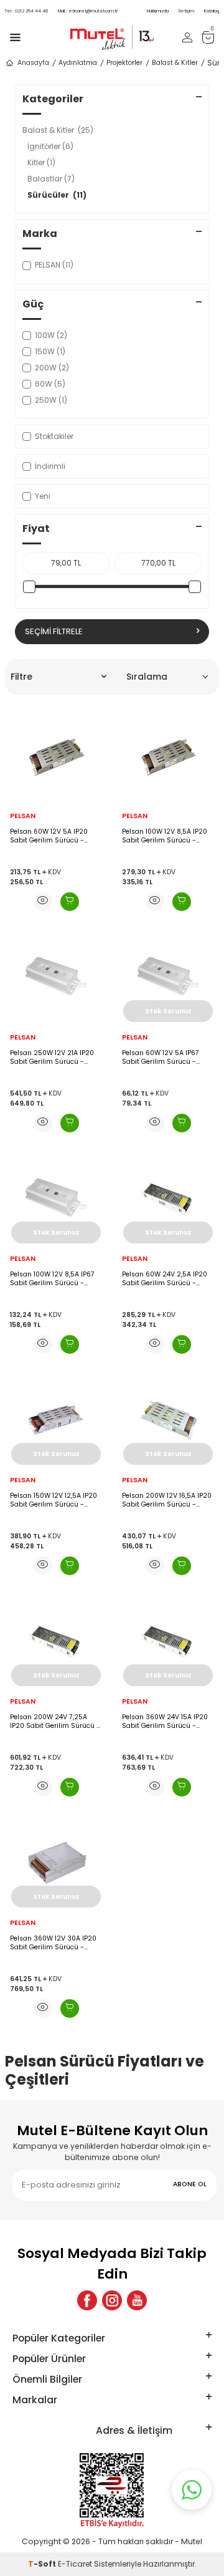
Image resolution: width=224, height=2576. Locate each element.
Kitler (41, 162)
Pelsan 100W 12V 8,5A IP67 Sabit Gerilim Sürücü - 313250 (52, 1279)
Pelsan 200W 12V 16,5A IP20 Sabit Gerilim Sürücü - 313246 (167, 1500)
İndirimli (50, 466)
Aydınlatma (78, 63)
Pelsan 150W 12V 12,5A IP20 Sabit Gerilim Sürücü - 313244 (54, 1500)
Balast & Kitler (175, 63)
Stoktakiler (54, 436)
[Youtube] (137, 2300)
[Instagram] (112, 2300)
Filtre (21, 677)
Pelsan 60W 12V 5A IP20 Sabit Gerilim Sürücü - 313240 (49, 836)
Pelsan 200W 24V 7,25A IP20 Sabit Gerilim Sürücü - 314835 (55, 1721)
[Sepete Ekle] (70, 902)
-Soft (43, 2564)
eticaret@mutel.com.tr (88, 11)
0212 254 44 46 (26, 11)
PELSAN (23, 816)
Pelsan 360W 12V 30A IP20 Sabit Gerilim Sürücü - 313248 (53, 1943)
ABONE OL (190, 2184)
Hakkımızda (158, 11)
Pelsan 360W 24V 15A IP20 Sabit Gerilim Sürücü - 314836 (165, 1721)
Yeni (43, 496)
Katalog (212, 11)
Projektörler (124, 63)
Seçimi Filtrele (54, 631)
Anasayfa (33, 63)
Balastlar (51, 179)
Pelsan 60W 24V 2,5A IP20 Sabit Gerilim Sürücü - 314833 (165, 1279)
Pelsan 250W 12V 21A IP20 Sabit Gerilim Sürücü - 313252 (52, 1057)
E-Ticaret (75, 2564)
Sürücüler (57, 195)
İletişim (186, 11)
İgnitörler (50, 146)
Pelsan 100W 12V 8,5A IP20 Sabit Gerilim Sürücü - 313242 (165, 836)
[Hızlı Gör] (43, 902)
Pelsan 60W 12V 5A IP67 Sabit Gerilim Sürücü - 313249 (161, 1057)
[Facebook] (87, 2300)
